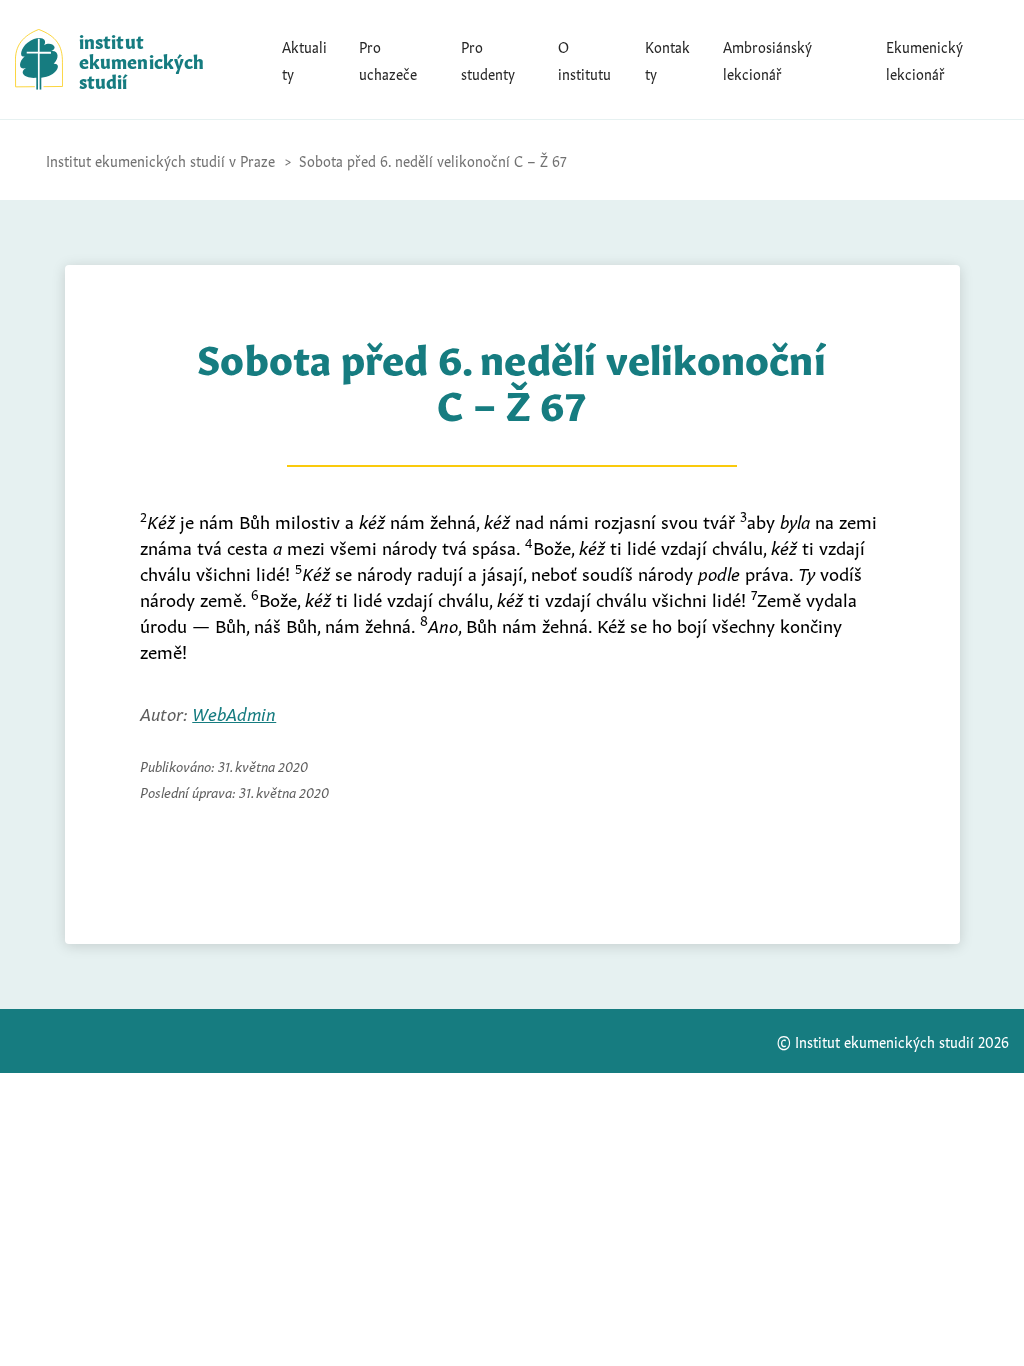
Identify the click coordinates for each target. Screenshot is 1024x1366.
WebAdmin (234, 712)
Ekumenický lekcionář (924, 59)
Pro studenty (488, 59)
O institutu (584, 59)
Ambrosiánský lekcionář (767, 59)
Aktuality (304, 59)
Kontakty (667, 59)
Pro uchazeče (388, 59)
